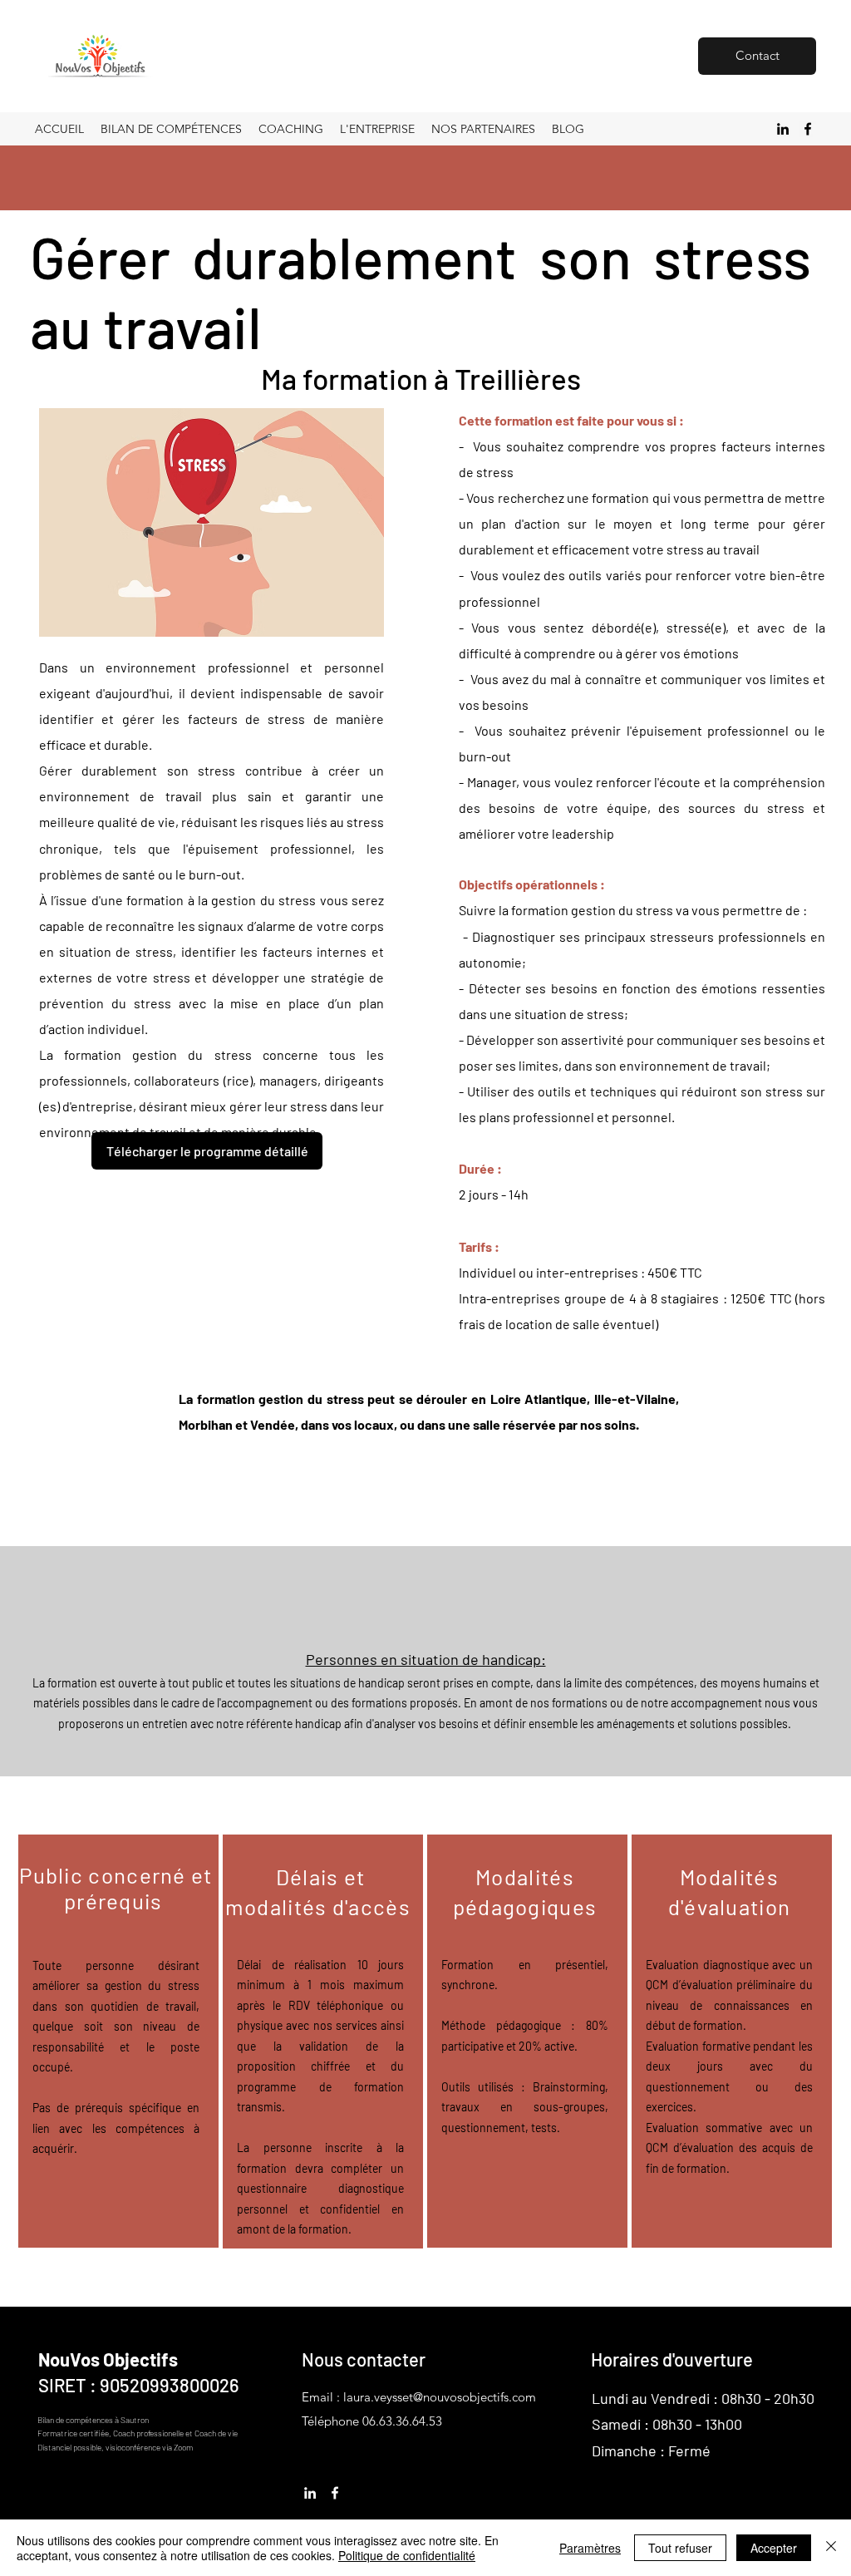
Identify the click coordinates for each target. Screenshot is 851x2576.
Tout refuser (680, 2548)
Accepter (774, 2548)
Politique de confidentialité (407, 2555)
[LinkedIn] (783, 129)
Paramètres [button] (590, 2548)
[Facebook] (808, 129)
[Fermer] (831, 2548)
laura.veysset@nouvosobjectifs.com (440, 2397)
